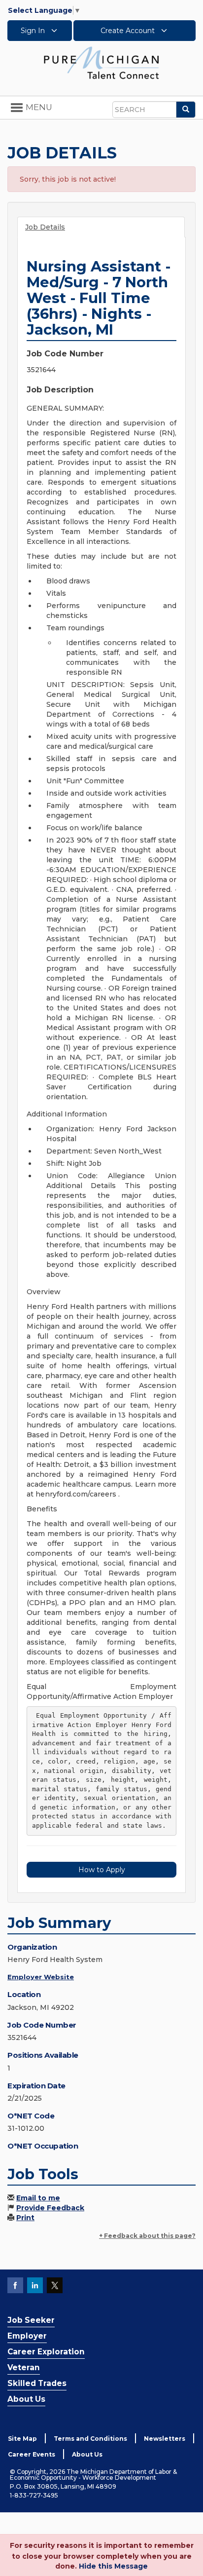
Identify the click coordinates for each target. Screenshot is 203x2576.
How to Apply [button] (102, 1870)
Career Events (32, 2454)
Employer (27, 2336)
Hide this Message (113, 2566)
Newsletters (165, 2439)
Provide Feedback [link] (50, 2208)
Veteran (24, 2367)
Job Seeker (31, 2320)
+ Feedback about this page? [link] (147, 2236)
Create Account (129, 31)
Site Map (22, 2439)
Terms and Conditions (90, 2439)
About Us (26, 2399)
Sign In (34, 31)
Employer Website (41, 1977)
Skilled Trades (37, 2383)
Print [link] (25, 2218)
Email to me (38, 2198)
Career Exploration (46, 2352)
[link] (101, 62)
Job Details (45, 227)
